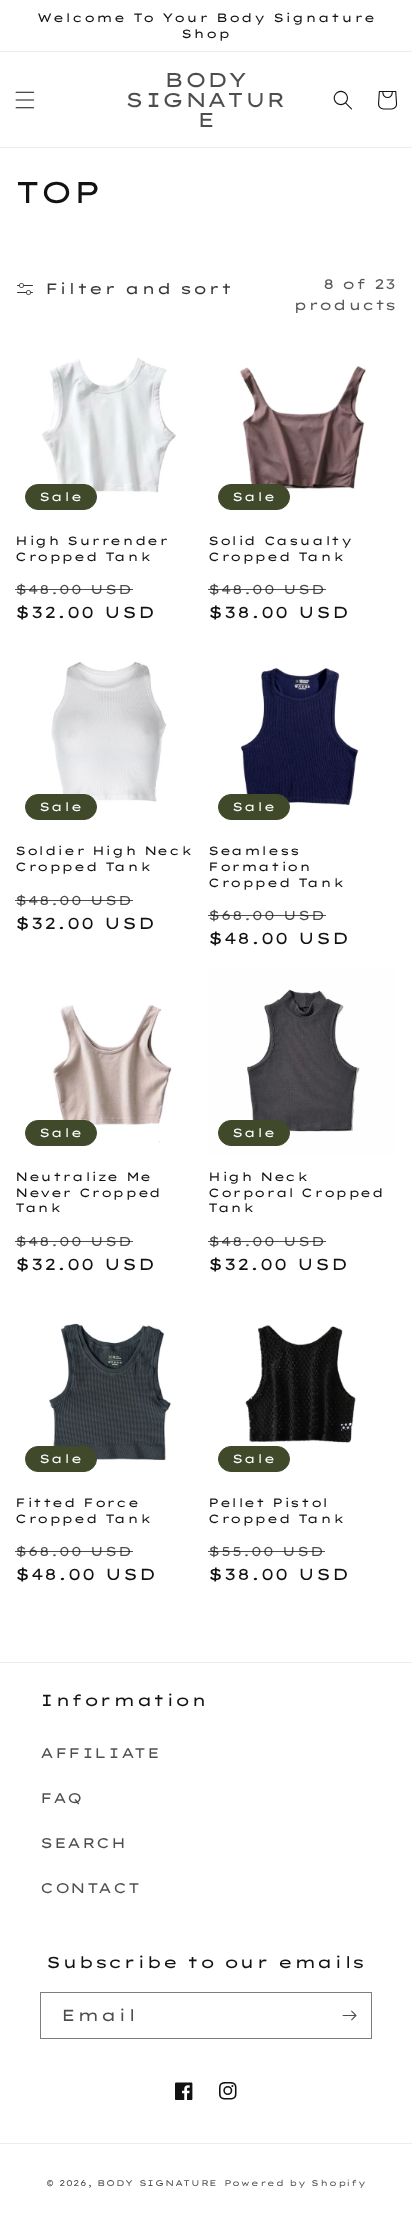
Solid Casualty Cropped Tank (280, 548)
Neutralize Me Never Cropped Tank (88, 1192)
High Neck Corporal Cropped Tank (296, 1192)
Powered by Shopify (295, 2183)
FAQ (61, 1798)
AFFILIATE (100, 1753)
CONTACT (90, 1888)
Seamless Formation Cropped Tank (276, 866)
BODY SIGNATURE (157, 2183)
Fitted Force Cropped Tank (83, 1510)
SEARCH (83, 1843)
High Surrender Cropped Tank (91, 548)
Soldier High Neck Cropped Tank (103, 858)
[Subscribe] (349, 2015)
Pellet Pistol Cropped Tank (276, 1510)
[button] (25, 100)
